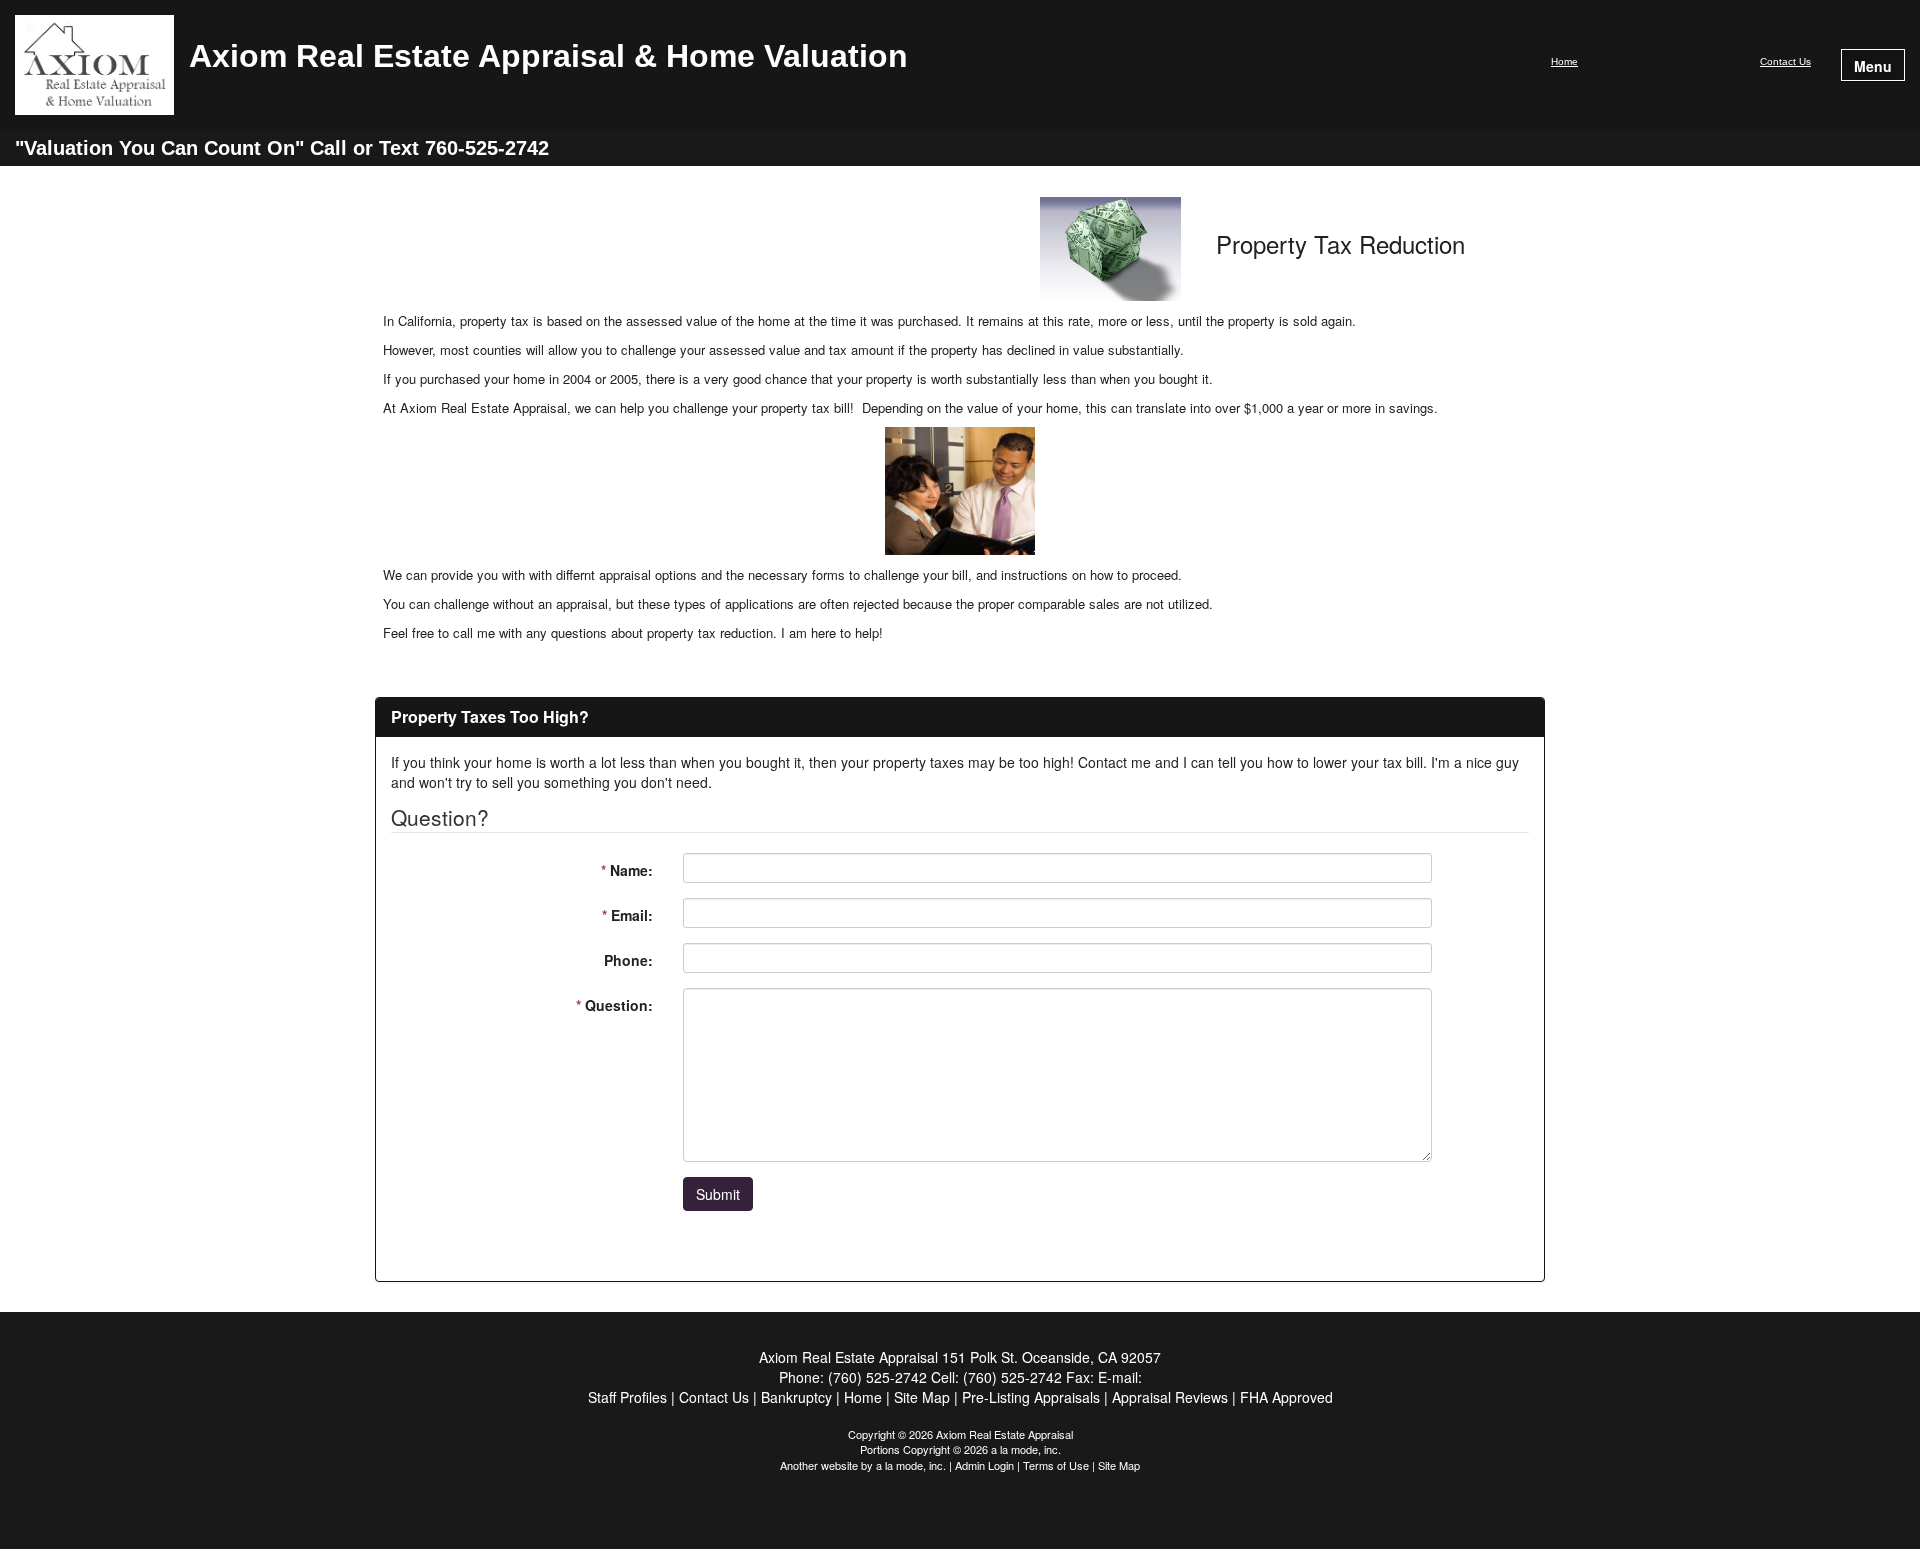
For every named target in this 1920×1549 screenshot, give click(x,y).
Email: (627, 915)
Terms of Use (1056, 1465)
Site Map (1119, 1465)
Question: (614, 1005)
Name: (627, 870)
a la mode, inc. (911, 1465)
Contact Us (1785, 61)
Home (1564, 61)
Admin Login (984, 1465)
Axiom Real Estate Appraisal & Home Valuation (548, 57)
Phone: (628, 960)
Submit (718, 1194)
